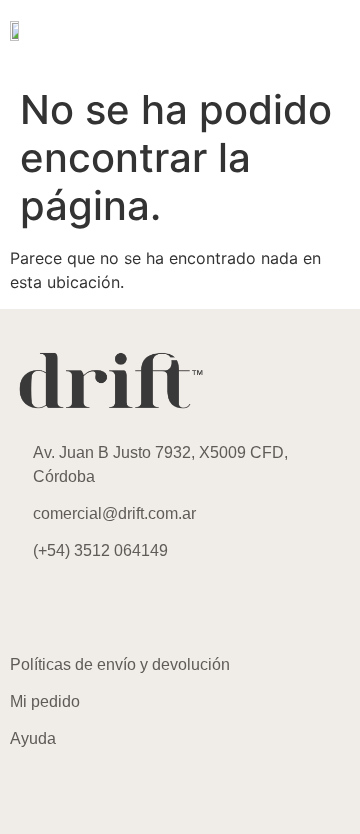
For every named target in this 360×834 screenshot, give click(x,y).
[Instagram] (35, 608)
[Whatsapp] (145, 608)
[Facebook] (90, 608)
